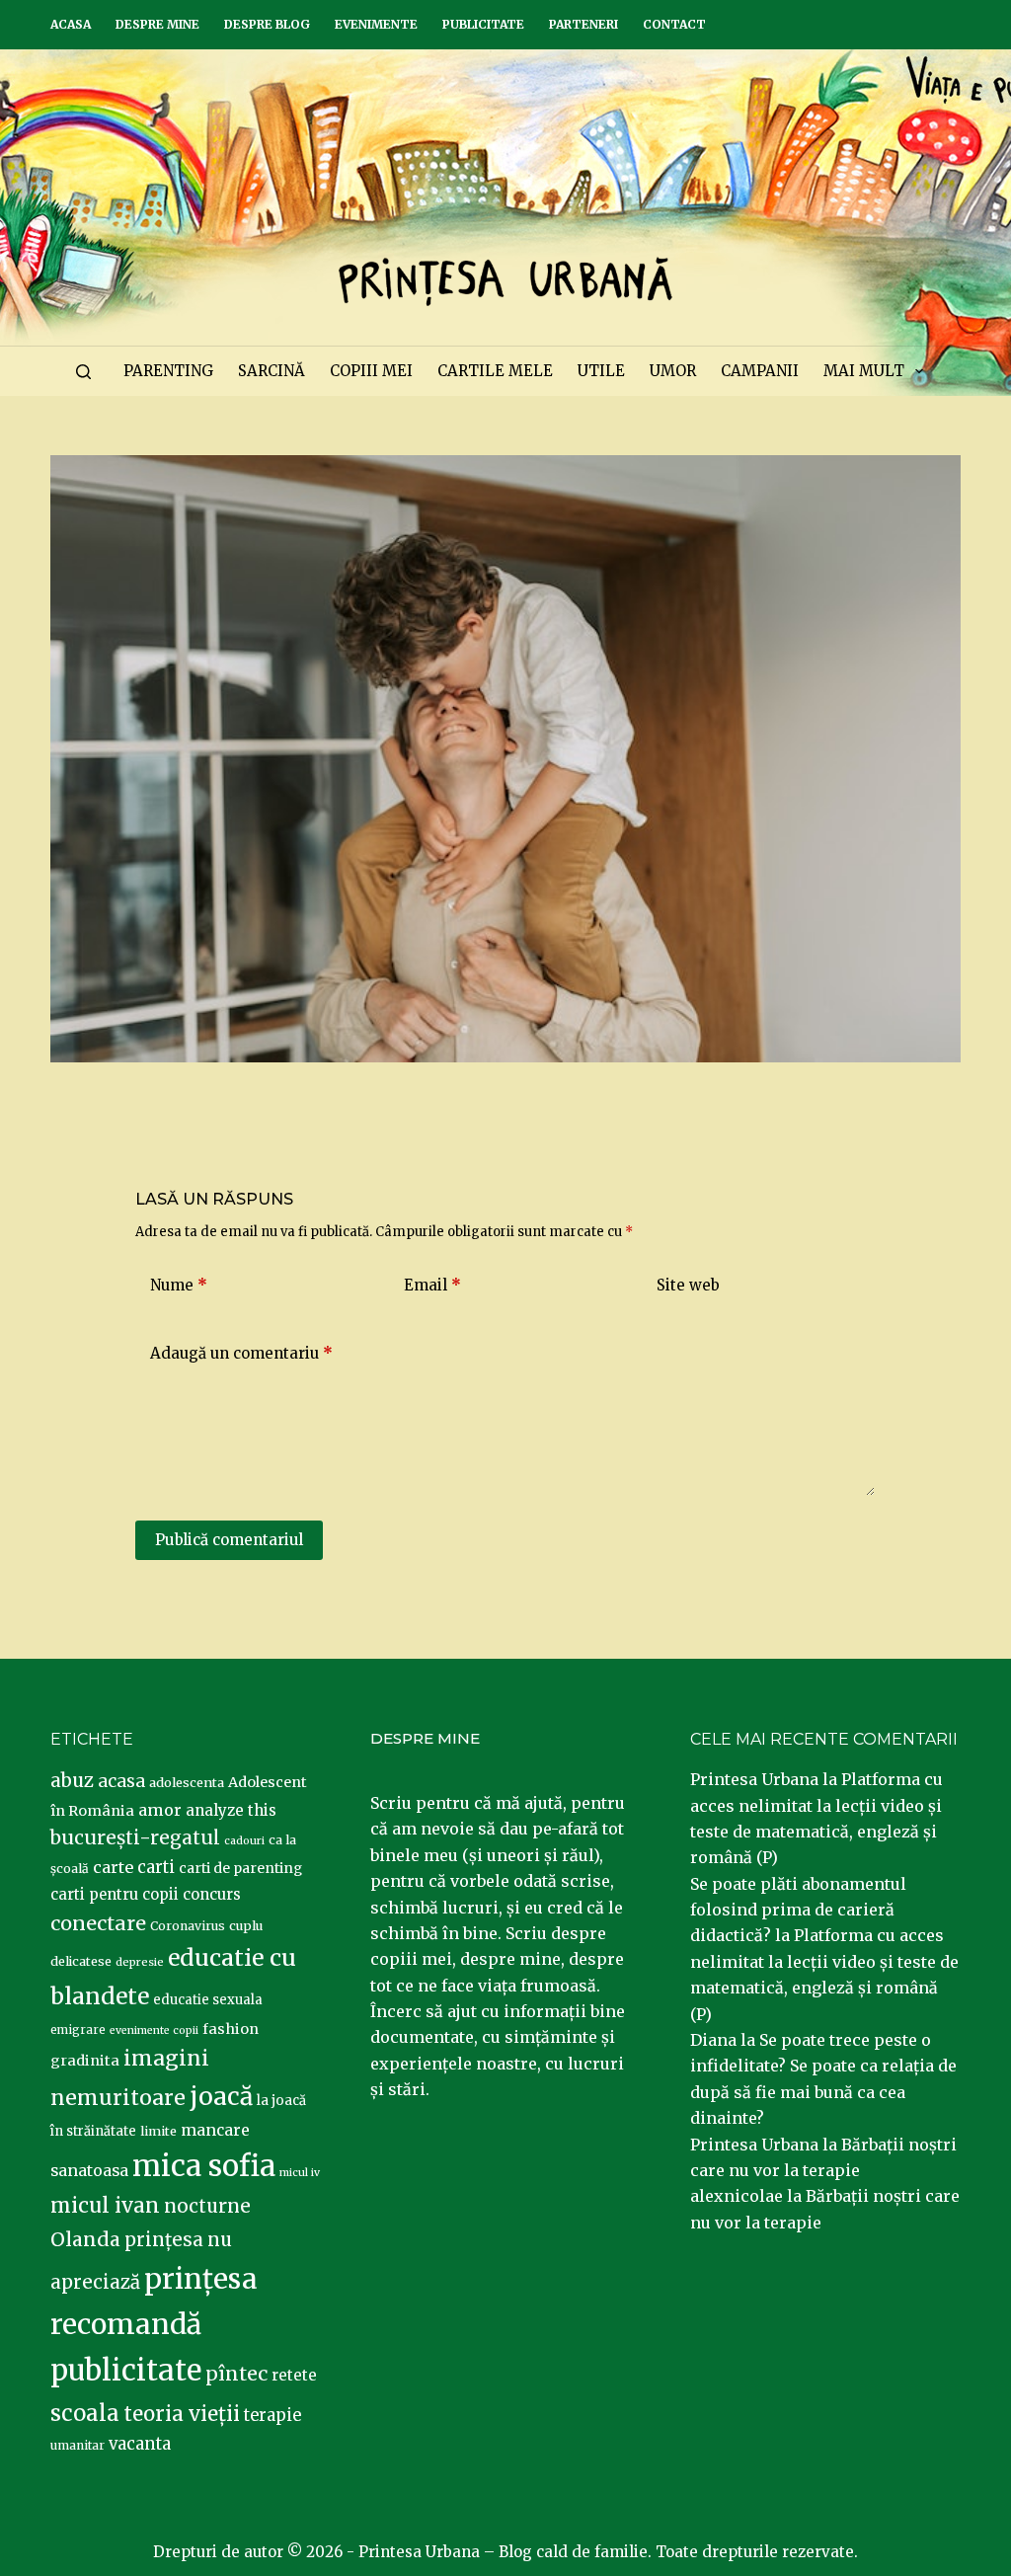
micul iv (300, 2173)
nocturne (207, 2206)
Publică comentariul (229, 1540)
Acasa (71, 24)
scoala (85, 2413)
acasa (121, 1781)
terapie (272, 2416)
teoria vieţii (182, 2414)
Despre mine (157, 24)
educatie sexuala (208, 2000)
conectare (98, 1923)
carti (156, 1868)
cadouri (244, 1841)
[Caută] (83, 372)
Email (432, 1285)
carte (113, 1867)
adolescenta (187, 1782)
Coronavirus (188, 1926)
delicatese (81, 1961)
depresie (140, 1962)
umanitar (78, 2445)
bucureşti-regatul (135, 1837)
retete (294, 2375)
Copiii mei (371, 371)
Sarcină (272, 371)
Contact (674, 24)
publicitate (126, 2371)
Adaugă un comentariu (241, 1353)
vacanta (140, 2444)
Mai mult (864, 371)
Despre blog (267, 24)
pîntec (236, 2374)
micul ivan (105, 2206)
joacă (221, 2097)
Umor (673, 371)
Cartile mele (495, 371)
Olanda (85, 2239)
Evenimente (376, 24)
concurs (212, 1894)
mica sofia (204, 2166)
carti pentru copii (115, 1894)
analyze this (231, 1810)
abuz (72, 1781)
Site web (688, 1285)
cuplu (246, 1925)
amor (160, 1810)
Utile (601, 371)
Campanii (760, 371)
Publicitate (483, 24)
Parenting (168, 371)
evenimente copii (154, 2030)
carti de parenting (240, 1868)
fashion (231, 2029)
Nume (179, 1285)
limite (158, 2131)
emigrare (78, 2030)
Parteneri (583, 24)
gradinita (85, 2061)
